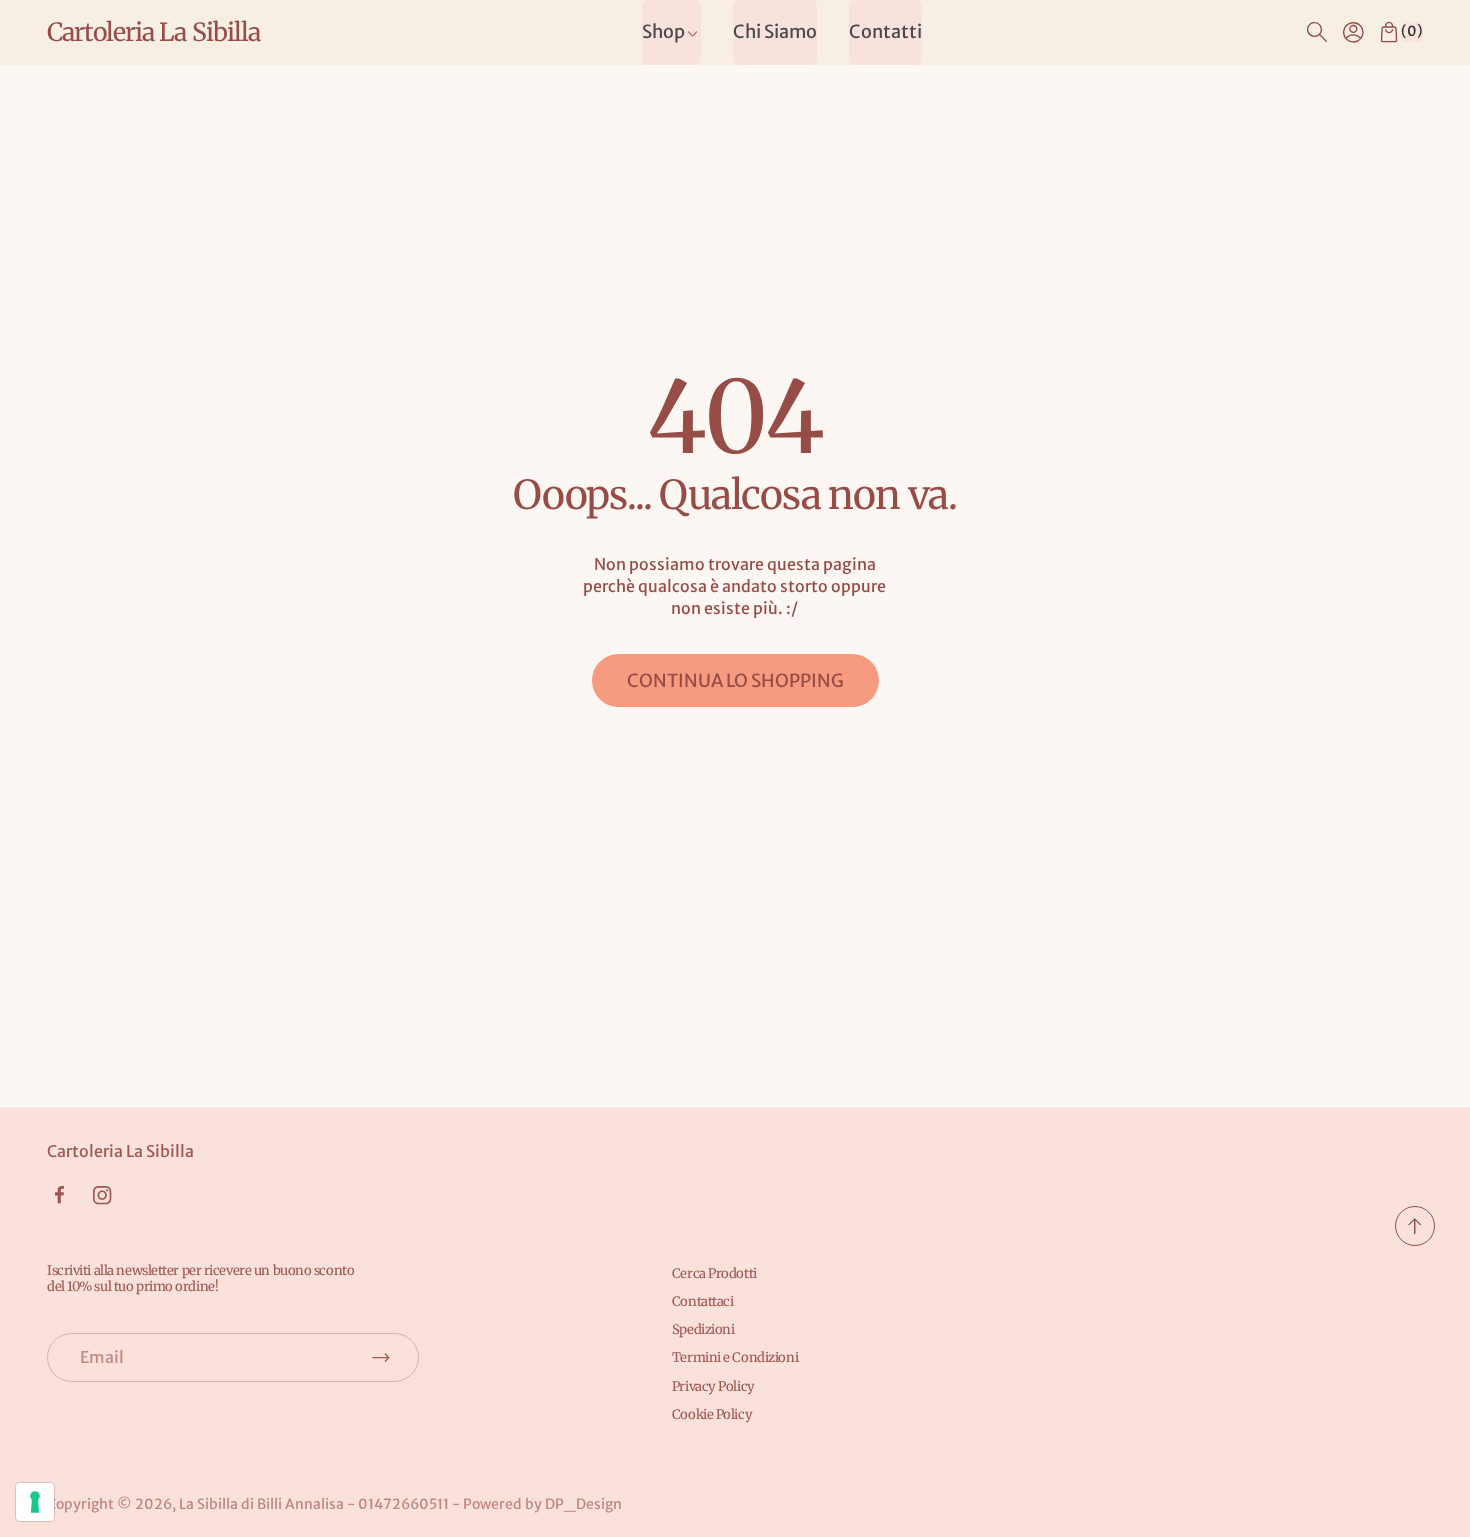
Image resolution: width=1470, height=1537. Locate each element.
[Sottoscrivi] (381, 1357)
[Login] (1353, 32)
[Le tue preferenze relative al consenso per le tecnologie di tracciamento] (35, 1502)
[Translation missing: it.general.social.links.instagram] (102, 1195)
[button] (1317, 32)
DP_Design (583, 1504)
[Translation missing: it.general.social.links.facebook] (59, 1195)
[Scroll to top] (1415, 1240)
